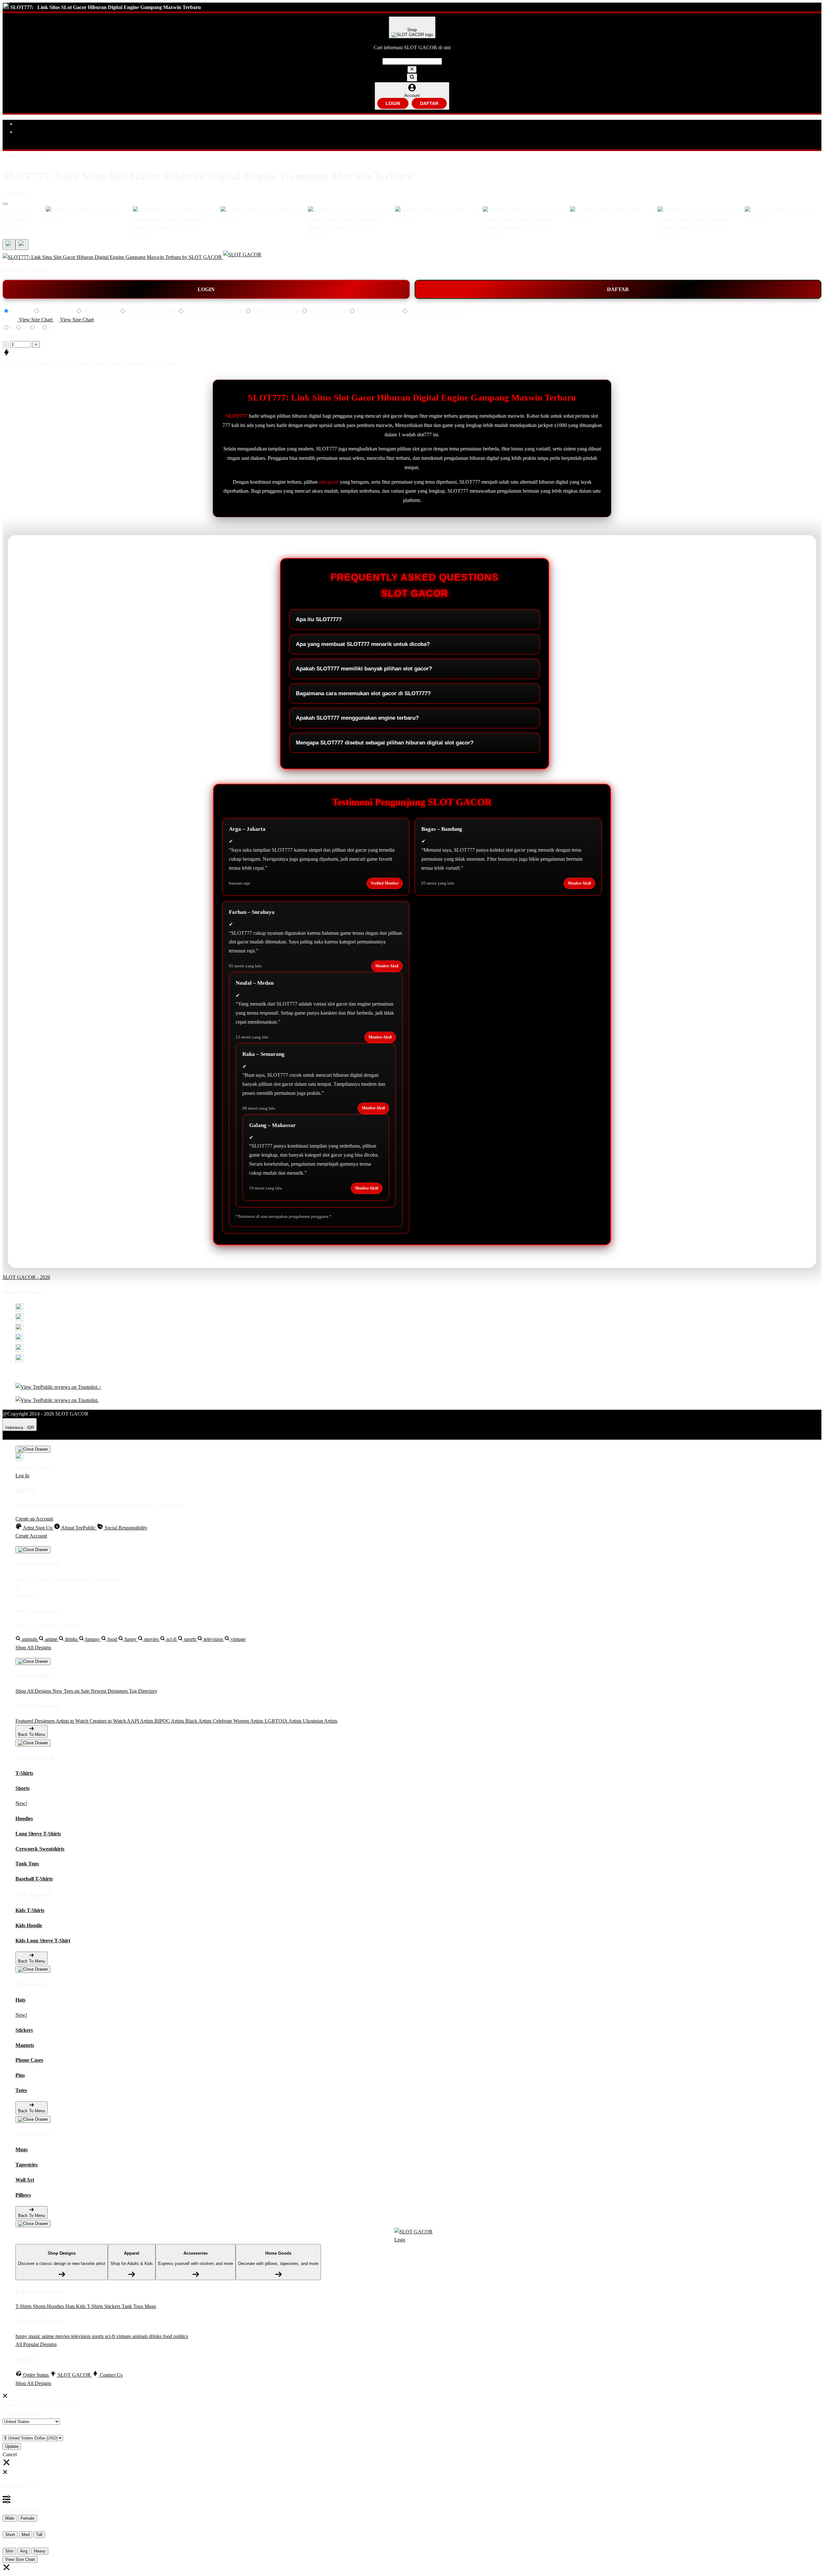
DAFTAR (429, 103)
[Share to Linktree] (19, 1330)
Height (9, 2526)
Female (28, 2518)
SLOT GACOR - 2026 (26, 1277)
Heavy (40, 2551)
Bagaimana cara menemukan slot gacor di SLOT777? (363, 693)
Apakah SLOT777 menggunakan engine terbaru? (357, 718)
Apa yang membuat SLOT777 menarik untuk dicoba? (363, 644)
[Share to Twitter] (19, 1309)
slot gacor (329, 482)
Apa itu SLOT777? (319, 619)
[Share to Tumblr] (19, 1360)
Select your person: (22, 2510)
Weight (10, 2543)
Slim (9, 2551)
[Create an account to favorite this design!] (5, 204)
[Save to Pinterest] (19, 1340)
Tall (39, 2535)
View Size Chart (20, 2559)
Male (10, 2518)
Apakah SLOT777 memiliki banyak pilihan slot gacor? (364, 669)
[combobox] (412, 61)
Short (10, 2535)
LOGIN (393, 103)
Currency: (13, 2430)
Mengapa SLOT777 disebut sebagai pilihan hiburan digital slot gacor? (385, 743)
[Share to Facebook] (19, 1319)
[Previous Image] (22, 245)
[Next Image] (9, 245)
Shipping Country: (21, 2413)
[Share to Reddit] (19, 1350)
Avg (24, 2551)
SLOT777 (237, 416)
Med (26, 2535)
